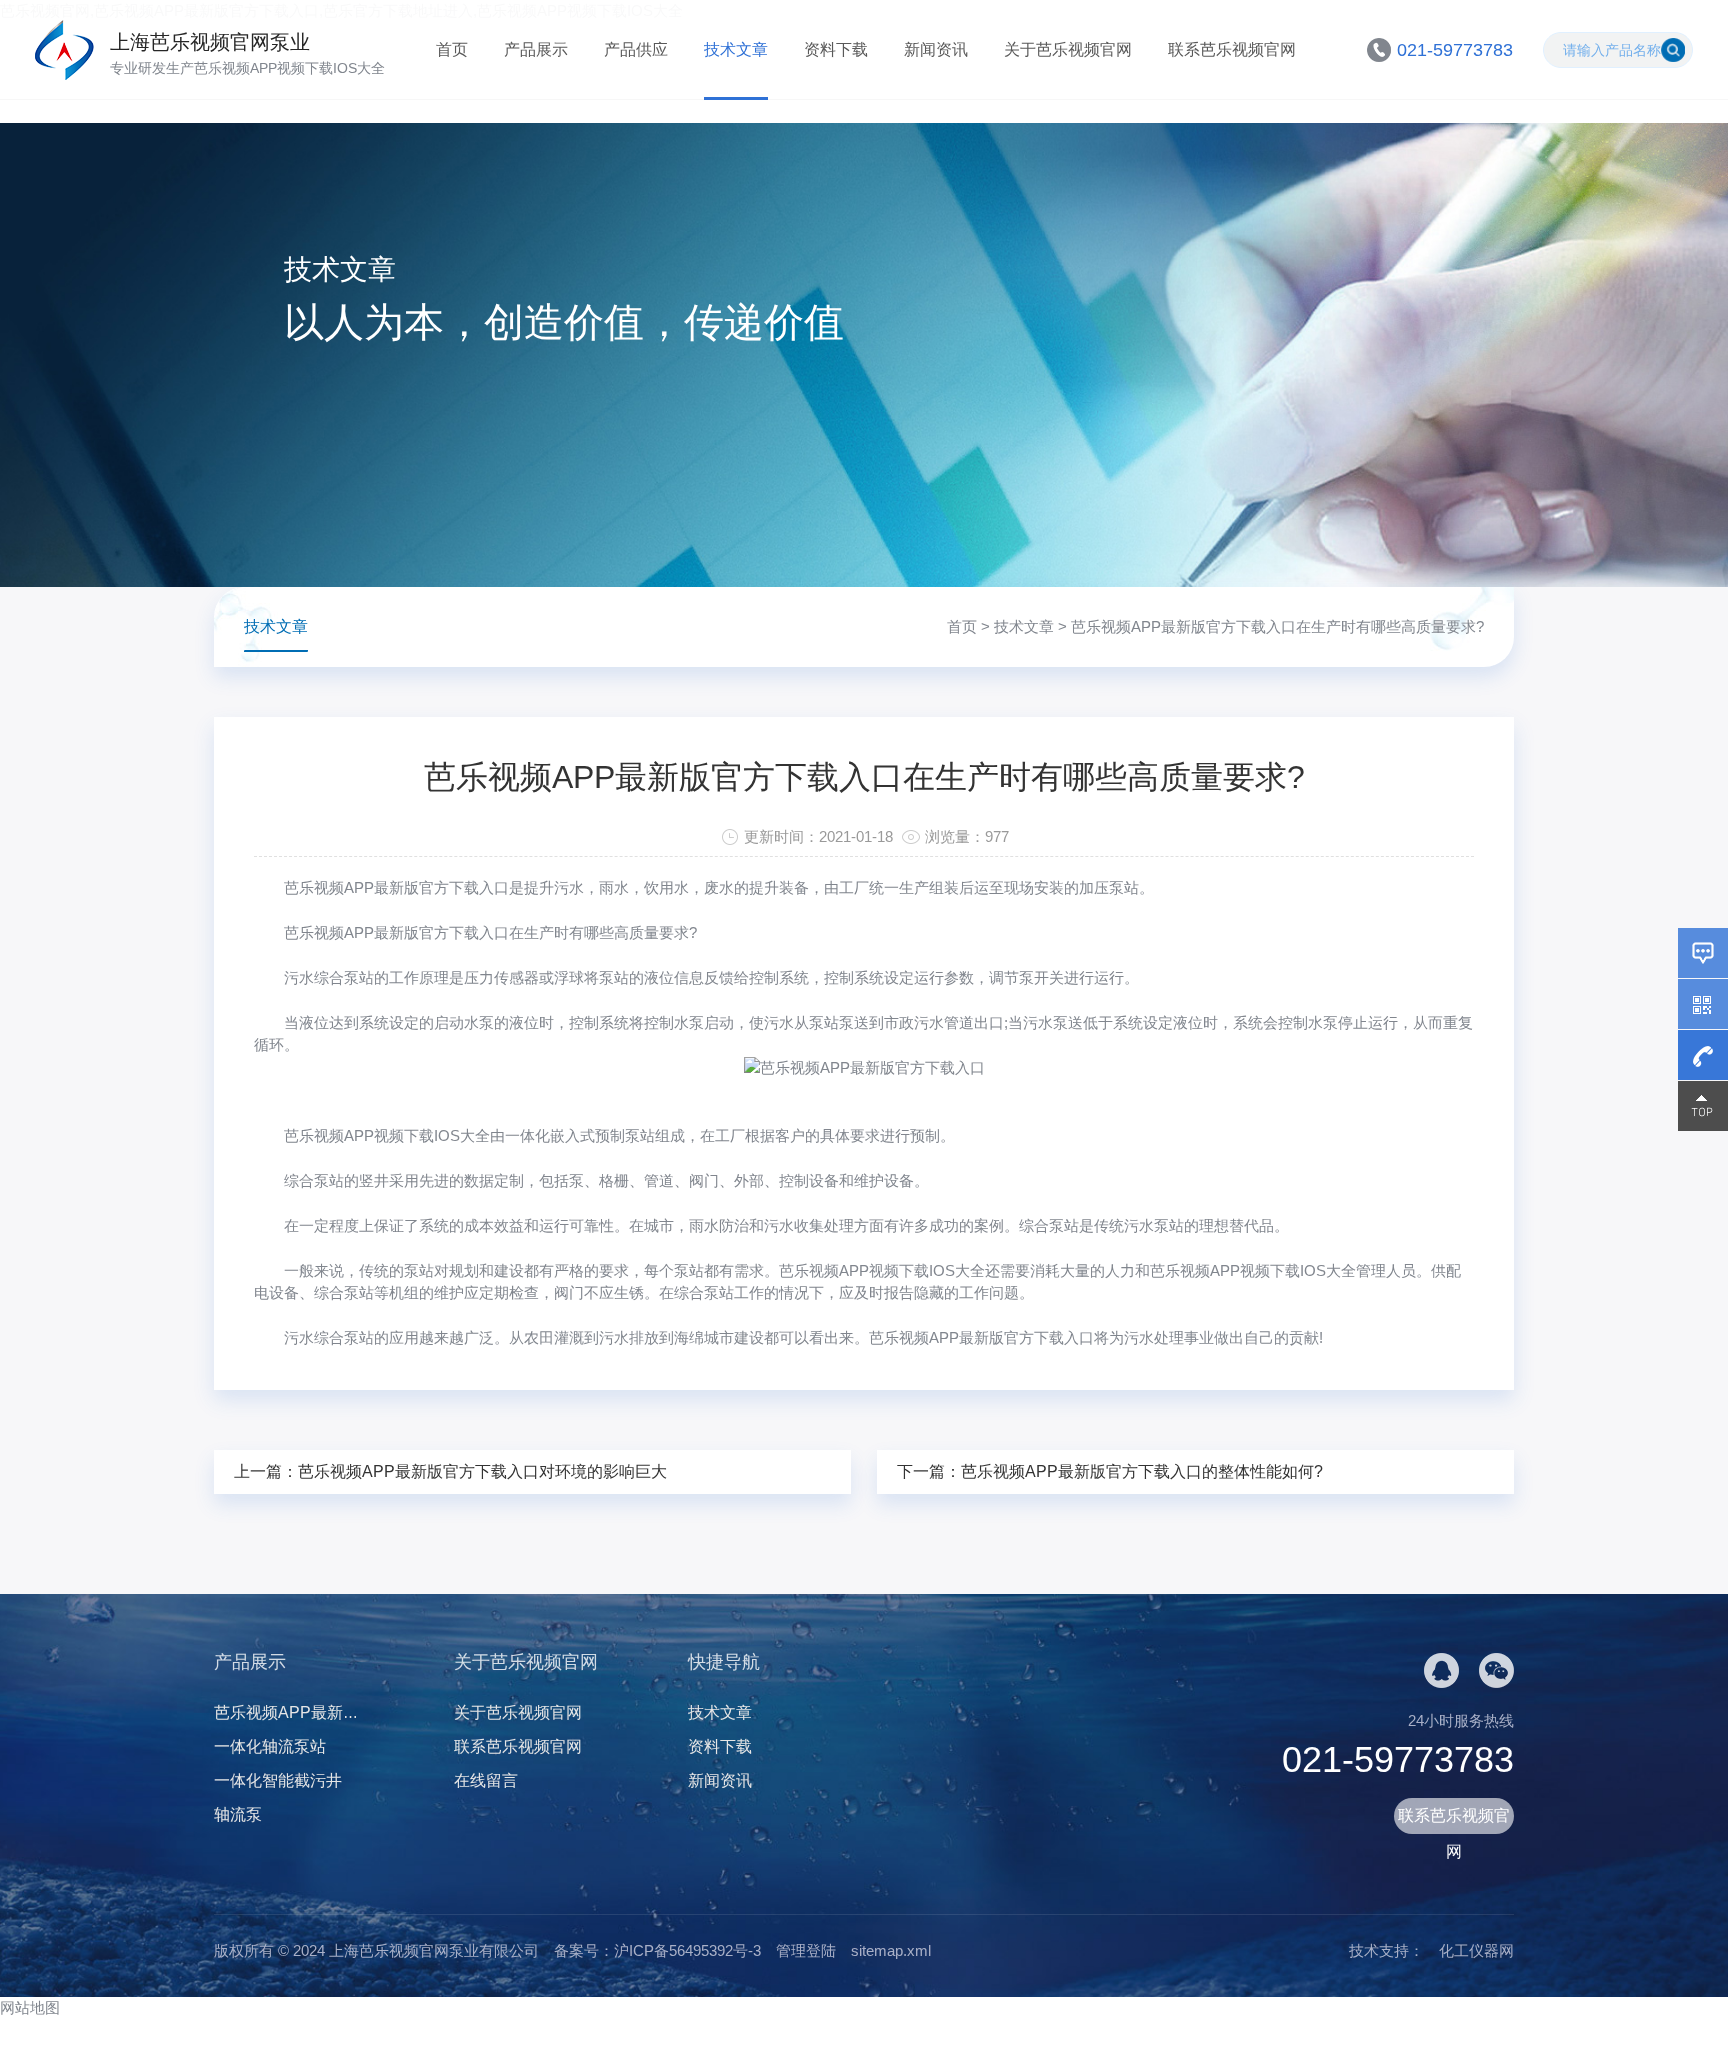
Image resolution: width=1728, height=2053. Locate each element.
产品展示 (536, 49)
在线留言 (486, 1780)
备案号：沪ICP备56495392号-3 (657, 1950)
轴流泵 (238, 1814)
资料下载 (836, 49)
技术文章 (736, 49)
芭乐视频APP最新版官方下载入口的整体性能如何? (1142, 1471)
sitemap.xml (891, 1950)
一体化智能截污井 (278, 1780)
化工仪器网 (1476, 1950)
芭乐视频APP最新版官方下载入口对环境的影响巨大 (482, 1471)
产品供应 (636, 49)
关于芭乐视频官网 (1068, 49)
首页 (452, 49)
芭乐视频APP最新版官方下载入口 (396, 887)
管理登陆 (806, 1950)
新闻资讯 (936, 49)
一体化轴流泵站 (270, 1746)
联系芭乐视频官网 (1232, 49)
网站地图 (30, 2007)
